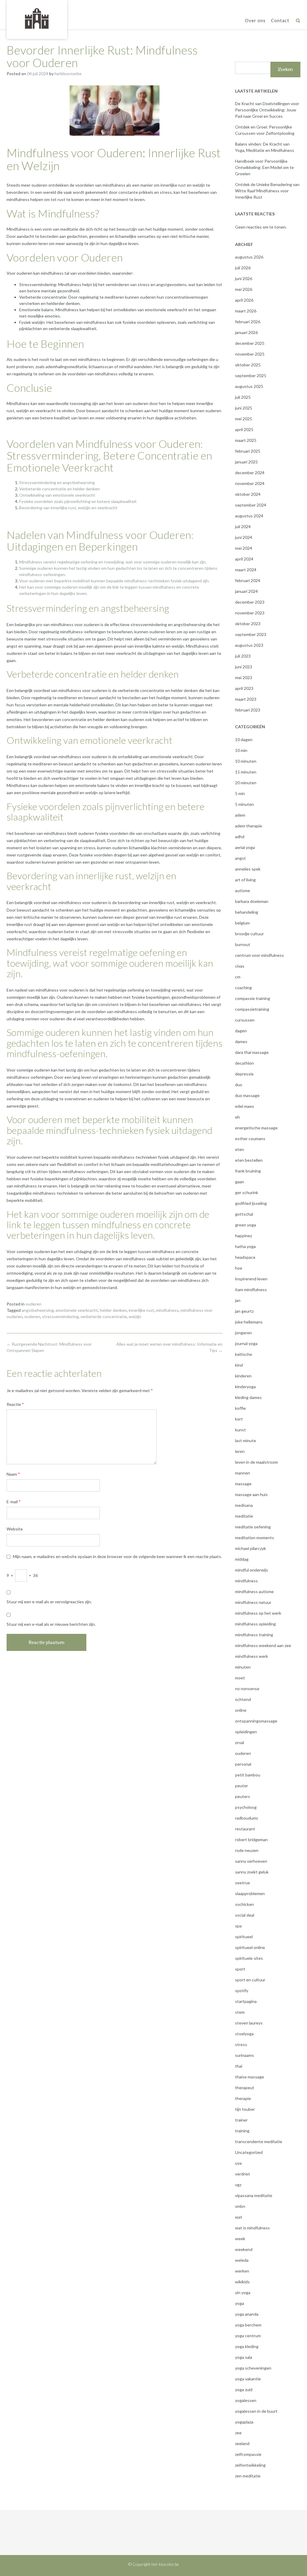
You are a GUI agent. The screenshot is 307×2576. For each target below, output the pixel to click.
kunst (240, 1430)
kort (239, 1419)
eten (240, 1149)
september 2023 (251, 634)
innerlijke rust (141, 1310)
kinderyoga (245, 1387)
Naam (13, 1474)
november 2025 (250, 354)
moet (240, 1678)
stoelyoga (244, 2034)
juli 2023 (243, 656)
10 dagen (244, 739)
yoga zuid (244, 2390)
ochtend (243, 1699)
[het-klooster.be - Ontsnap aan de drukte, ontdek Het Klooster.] (37, 19)
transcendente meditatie (259, 2141)
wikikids (242, 2282)
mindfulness (167, 1310)
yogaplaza (244, 2422)
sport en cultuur (250, 1980)
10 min (241, 750)
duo (239, 1085)
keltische (244, 1354)
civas (240, 966)
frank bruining (248, 1171)
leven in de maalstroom (256, 1462)
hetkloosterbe (68, 74)
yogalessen (246, 2400)
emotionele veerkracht (77, 1310)
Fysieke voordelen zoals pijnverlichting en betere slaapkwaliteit (78, 501)
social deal (245, 1915)
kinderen (243, 1376)
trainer (241, 2120)
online (241, 1710)
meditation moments (255, 1538)
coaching (243, 988)
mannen (243, 1473)
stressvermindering (60, 1316)
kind (239, 1365)
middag (242, 1559)
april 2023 (244, 688)
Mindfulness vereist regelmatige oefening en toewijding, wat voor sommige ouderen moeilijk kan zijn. (113, 562)
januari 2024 (246, 591)
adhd (240, 837)
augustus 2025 (249, 386)
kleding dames (248, 1397)
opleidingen (246, 1732)
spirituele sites (249, 1958)
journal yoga (246, 1343)
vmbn (240, 2206)
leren (240, 1451)
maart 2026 (246, 311)
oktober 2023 (248, 624)
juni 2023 (244, 667)
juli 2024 (243, 526)
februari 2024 (248, 580)
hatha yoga (245, 1246)
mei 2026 (244, 289)
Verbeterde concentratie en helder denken (60, 489)
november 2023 (250, 613)
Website (15, 1529)
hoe (239, 1268)
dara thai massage (252, 1052)
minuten (243, 1667)
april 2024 (244, 559)
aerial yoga (245, 847)
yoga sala (244, 2357)
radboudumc (247, 1818)
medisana (244, 1505)
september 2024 (251, 505)
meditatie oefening (253, 1527)
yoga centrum (248, 2336)
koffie (240, 1408)
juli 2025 (243, 397)
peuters (243, 1796)
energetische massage (256, 1128)
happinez (243, 1236)
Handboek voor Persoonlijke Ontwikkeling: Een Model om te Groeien (264, 167)
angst (240, 858)
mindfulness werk (252, 1656)
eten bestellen (249, 1160)
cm (238, 977)
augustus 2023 (249, 645)
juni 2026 (244, 278)
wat (239, 2217)
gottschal (244, 1214)
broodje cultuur (249, 934)
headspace (245, 1257)
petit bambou (248, 1775)
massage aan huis (251, 1494)
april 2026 (244, 300)
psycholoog (246, 1807)
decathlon (244, 1063)
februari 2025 (248, 451)
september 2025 (251, 376)
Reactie (15, 1404)
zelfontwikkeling (250, 2465)
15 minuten (246, 772)
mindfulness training (254, 1635)
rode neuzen (247, 1850)
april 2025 (244, 429)
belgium (242, 923)
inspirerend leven (251, 1279)
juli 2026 (243, 268)
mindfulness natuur (253, 1602)
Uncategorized (249, 2152)
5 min (240, 793)
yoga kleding (247, 2346)
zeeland (242, 2443)
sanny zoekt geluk (252, 1872)
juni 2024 (244, 537)
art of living (245, 880)
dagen (241, 1031)
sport (240, 1969)
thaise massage (250, 2077)
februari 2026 (248, 322)
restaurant (245, 1829)
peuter (241, 1786)
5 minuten (244, 804)
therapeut (245, 2088)
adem (240, 815)
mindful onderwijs (252, 1570)
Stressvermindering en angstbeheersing (57, 482)
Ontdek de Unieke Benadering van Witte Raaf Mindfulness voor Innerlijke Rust (267, 191)
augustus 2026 (249, 257)
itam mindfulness (251, 1289)
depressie (244, 1074)
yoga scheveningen (253, 2368)
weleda (242, 2260)
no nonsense (247, 1689)
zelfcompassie (248, 2454)
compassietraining (252, 1009)
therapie (243, 2098)
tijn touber (245, 2109)
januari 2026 (246, 332)
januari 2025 (246, 462)
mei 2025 (244, 419)
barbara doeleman (252, 901)
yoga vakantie (248, 2379)
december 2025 (250, 343)
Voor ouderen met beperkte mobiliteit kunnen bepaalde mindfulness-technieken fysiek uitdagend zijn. (114, 581)
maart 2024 (246, 570)
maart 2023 (246, 699)
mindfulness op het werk (258, 1613)
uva (238, 2163)
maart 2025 (246, 440)
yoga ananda (247, 2314)
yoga (240, 2303)
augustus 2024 (249, 516)
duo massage (247, 1095)
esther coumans (250, 1139)
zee (238, 2433)
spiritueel (244, 1937)
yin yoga (243, 2292)
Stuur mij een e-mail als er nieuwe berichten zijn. (51, 1624)
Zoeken (285, 69)
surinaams (244, 2055)
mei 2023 (244, 677)
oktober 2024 (248, 494)
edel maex (244, 1106)
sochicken (244, 1904)
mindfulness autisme (254, 1591)
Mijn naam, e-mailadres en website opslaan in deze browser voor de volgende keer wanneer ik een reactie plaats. (117, 1556)
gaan (240, 1182)
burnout (243, 944)
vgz (238, 2185)
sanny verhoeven (251, 1861)
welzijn (135, 1316)
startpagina (246, 2001)
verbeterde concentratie (104, 1316)
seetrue (243, 1883)
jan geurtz (244, 1311)
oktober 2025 (248, 365)
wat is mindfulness (252, 2228)
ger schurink (247, 1192)
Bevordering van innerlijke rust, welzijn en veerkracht (68, 508)
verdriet (243, 2174)
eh (237, 1117)
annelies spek (248, 869)
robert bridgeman (251, 1840)
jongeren (243, 1333)
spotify (242, 1990)
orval (240, 1742)
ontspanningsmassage (256, 1721)
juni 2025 (244, 408)
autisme (243, 890)
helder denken (113, 1310)
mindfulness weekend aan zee (263, 1645)
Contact (280, 20)
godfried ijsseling (251, 1203)
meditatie (244, 1516)
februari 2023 (248, 710)
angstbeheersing (38, 1310)
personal (243, 1764)
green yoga (246, 1225)
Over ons (255, 20)
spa (238, 1926)
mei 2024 (244, 548)
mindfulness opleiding (255, 1624)
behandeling (247, 912)
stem (240, 2012)
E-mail (14, 1502)
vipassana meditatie (254, 2195)
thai (239, 2066)
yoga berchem (248, 2325)
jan (238, 1300)
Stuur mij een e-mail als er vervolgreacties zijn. (49, 1602)
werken (242, 2271)
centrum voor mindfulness (259, 955)
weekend (244, 2249)
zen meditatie (248, 2476)
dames (241, 1041)
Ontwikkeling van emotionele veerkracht (57, 495)
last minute (246, 1440)
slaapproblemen (250, 1893)
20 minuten (246, 783)
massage (243, 1484)
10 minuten (246, 761)
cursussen (245, 1020)
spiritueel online (250, 1947)
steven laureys (249, 2023)
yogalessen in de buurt (256, 2411)
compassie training (253, 998)
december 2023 (250, 602)
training (242, 2131)
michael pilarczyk (250, 1548)
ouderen (33, 1304)
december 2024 (250, 473)
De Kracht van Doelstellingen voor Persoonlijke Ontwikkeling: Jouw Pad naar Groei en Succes (267, 110)
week (240, 2239)
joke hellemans (249, 1322)
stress (241, 2044)
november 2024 (250, 483)
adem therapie (249, 826)
